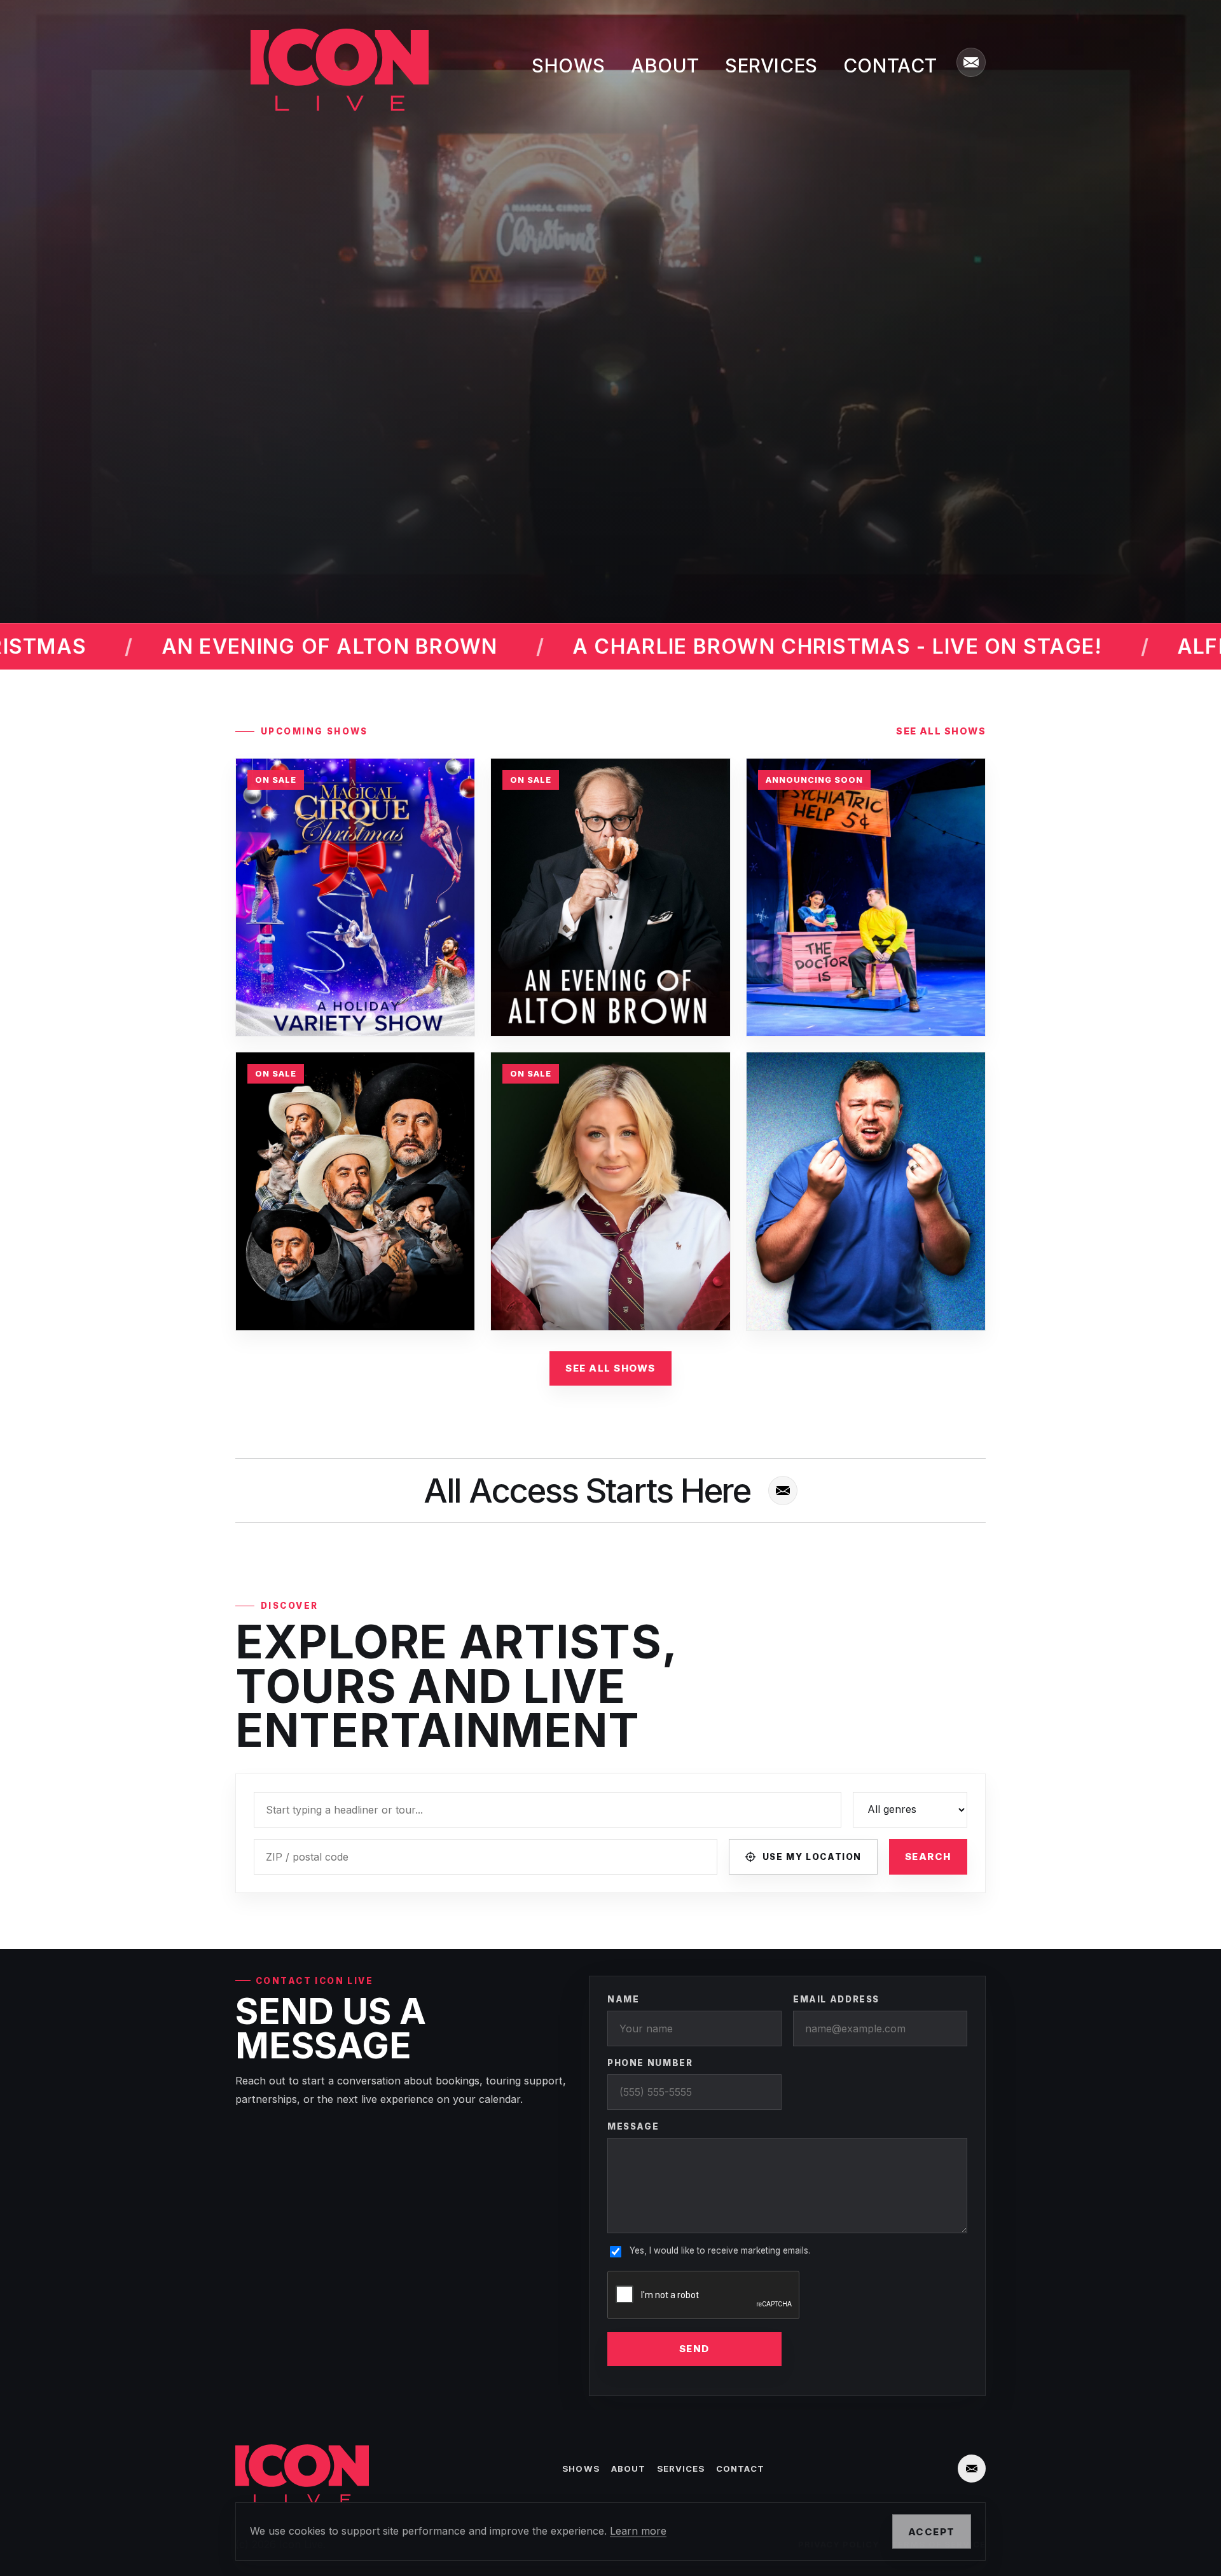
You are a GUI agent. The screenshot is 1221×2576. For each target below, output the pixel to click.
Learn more (638, 2531)
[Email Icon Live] (971, 62)
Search (928, 1856)
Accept (932, 2532)
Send (694, 2349)
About (665, 65)
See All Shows (610, 1368)
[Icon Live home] (332, 70)
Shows (569, 65)
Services (771, 65)
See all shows (941, 731)
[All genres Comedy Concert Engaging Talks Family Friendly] (910, 1810)
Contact (890, 65)
